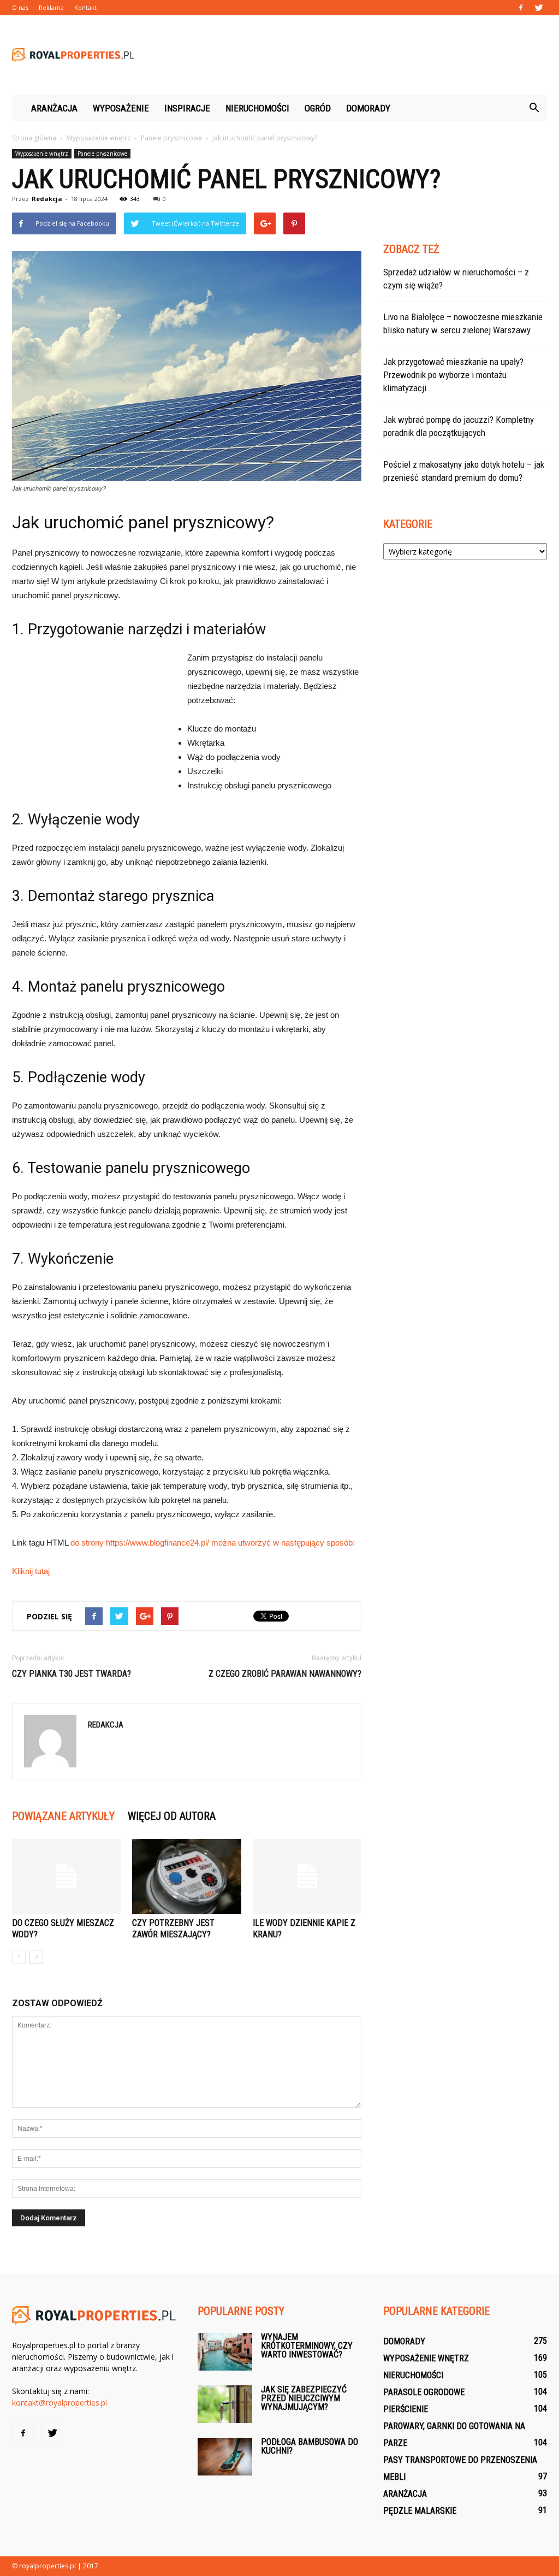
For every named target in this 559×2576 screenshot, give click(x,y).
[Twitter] (539, 8)
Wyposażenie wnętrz (42, 154)
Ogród (318, 108)
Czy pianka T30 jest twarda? (72, 1674)
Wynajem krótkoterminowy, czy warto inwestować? (307, 2346)
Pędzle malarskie (420, 2511)
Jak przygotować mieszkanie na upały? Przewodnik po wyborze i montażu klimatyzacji (453, 375)
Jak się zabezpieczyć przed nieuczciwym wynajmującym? (304, 2398)
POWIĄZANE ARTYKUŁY (63, 1816)
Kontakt (85, 7)
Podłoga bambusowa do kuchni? (310, 2446)
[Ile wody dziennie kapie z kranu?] (307, 1876)
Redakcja (47, 199)
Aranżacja (54, 108)
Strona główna (34, 138)
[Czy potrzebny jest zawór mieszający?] (186, 1876)
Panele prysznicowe (102, 154)
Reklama (51, 7)
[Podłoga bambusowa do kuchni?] (225, 2457)
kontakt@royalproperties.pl (60, 2403)
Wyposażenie (121, 108)
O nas (20, 7)
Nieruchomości (257, 108)
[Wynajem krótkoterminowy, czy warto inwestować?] (225, 2352)
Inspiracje (187, 108)
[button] (534, 108)
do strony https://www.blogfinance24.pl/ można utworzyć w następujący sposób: (213, 1543)
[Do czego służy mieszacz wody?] (66, 1876)
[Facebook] (521, 8)
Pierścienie (406, 2409)
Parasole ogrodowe (424, 2392)
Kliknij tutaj (31, 1571)
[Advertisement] (348, 55)
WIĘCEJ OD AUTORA (172, 1816)
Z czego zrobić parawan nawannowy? (285, 1674)
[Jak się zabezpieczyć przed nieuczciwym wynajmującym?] (225, 2404)
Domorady (368, 108)
